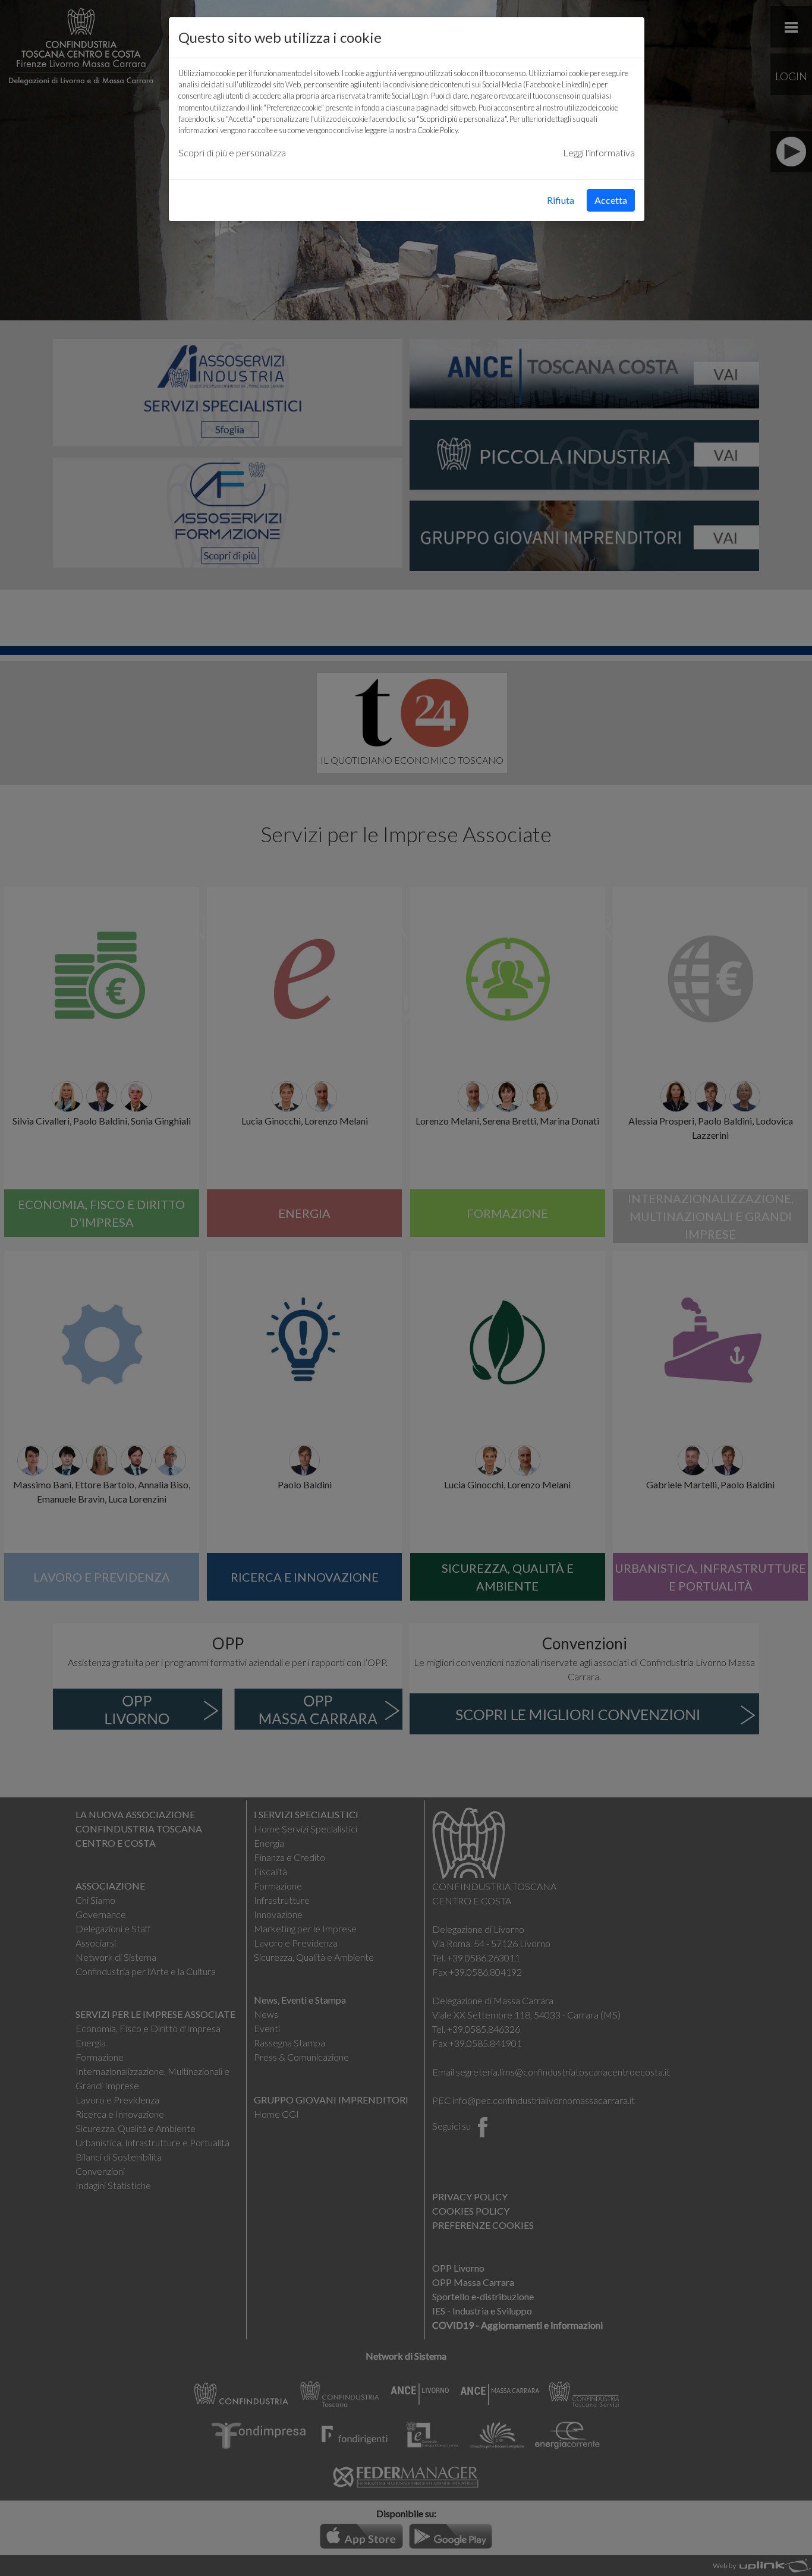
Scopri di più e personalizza (232, 152)
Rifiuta (561, 200)
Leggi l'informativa (599, 152)
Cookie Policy (438, 130)
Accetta (611, 200)
